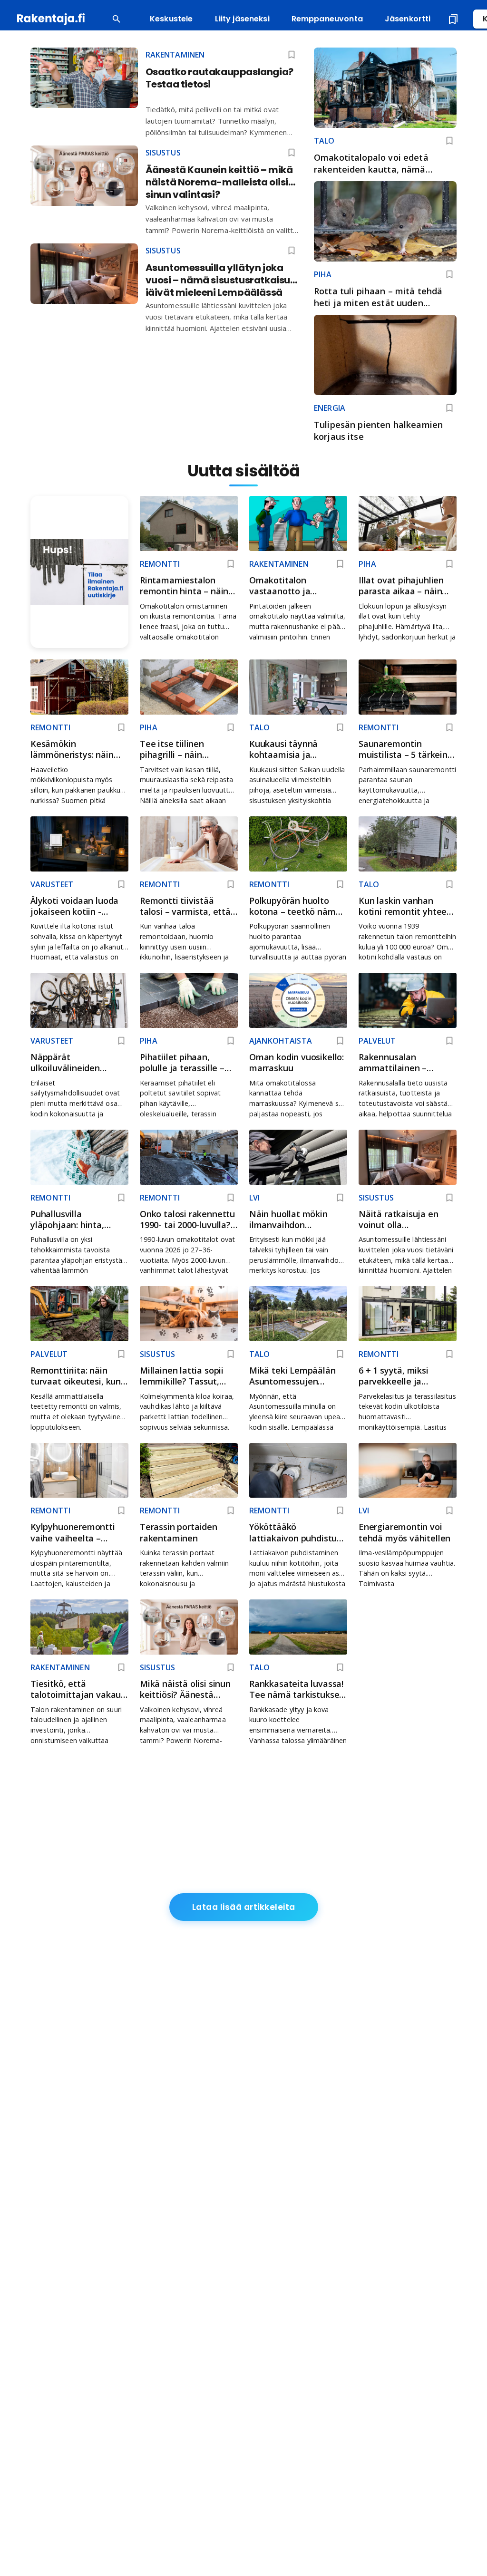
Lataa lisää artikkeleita (244, 1907)
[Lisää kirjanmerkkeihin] (449, 141)
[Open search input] (117, 19)
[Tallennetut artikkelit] (453, 19)
